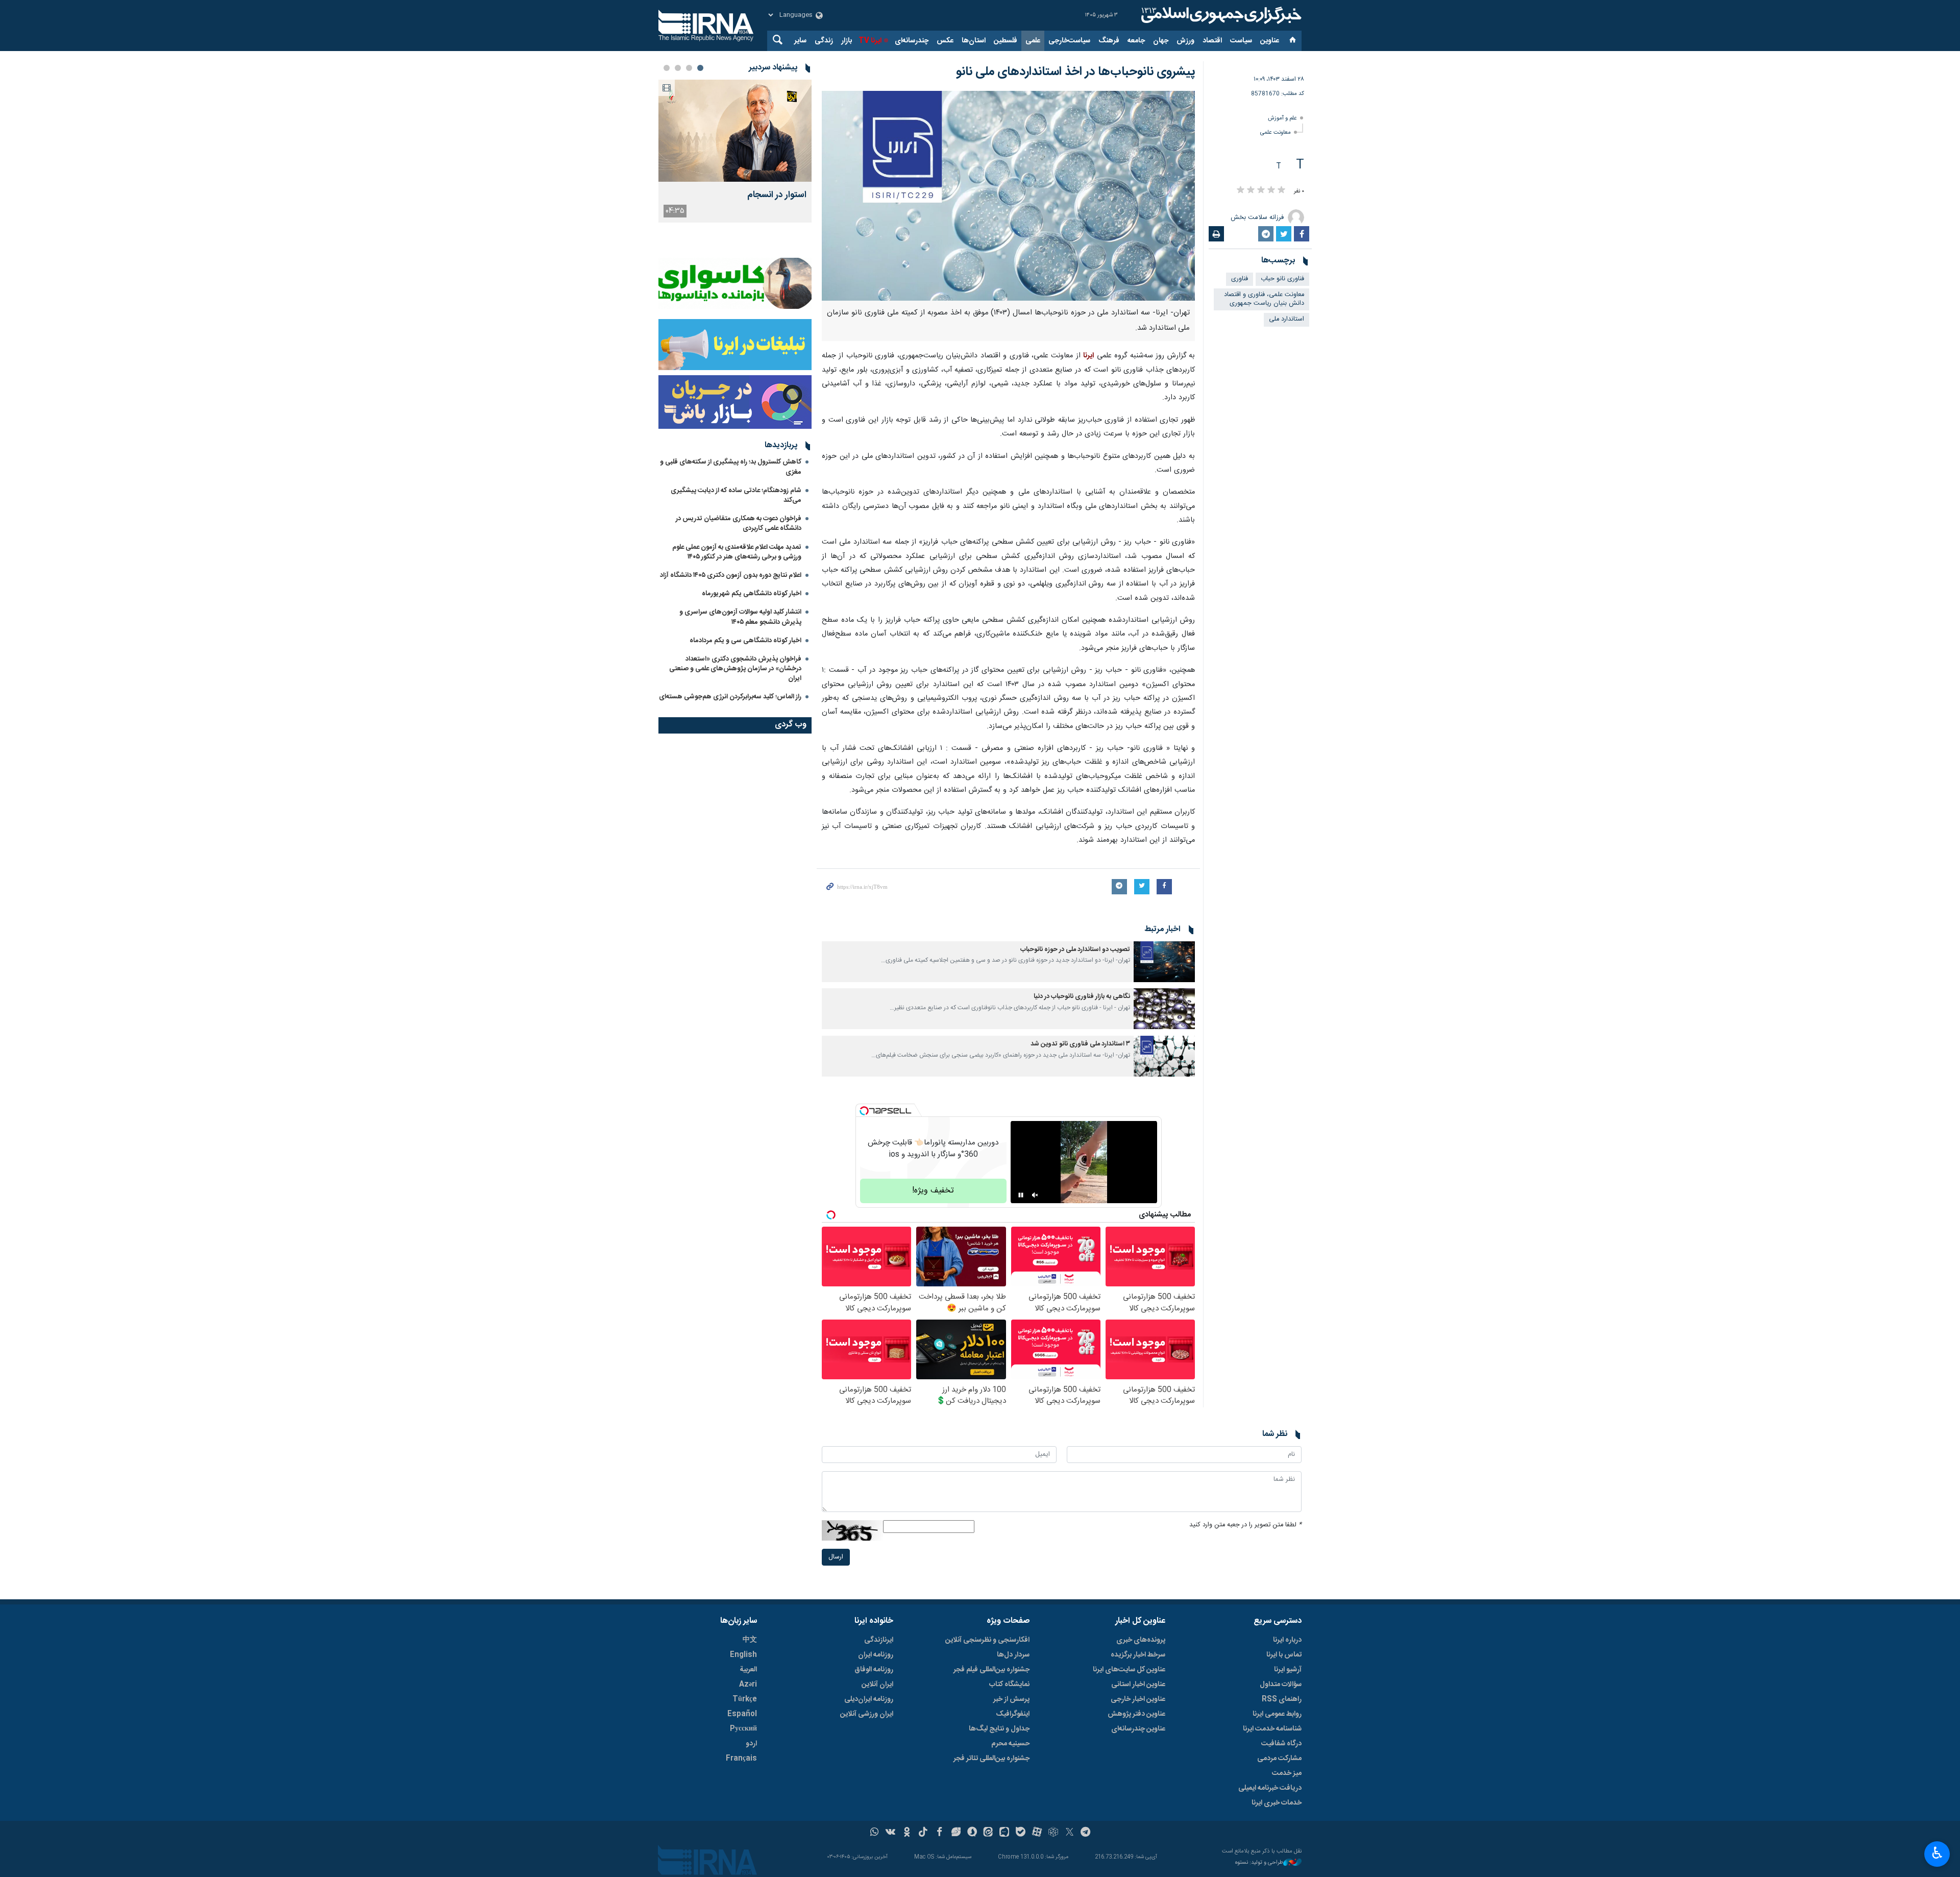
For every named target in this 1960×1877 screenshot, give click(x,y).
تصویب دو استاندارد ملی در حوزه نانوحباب (1075, 950)
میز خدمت (1287, 1773)
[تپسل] (864, 1111)
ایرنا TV (870, 41)
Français (741, 1759)
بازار (847, 41)
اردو (751, 1744)
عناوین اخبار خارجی (1138, 1699)
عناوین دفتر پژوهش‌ (1136, 1714)
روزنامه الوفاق (874, 1670)
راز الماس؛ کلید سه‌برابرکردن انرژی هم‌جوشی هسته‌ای (730, 697)
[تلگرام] (1086, 1833)
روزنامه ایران (876, 1655)
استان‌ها (974, 41)
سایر (800, 41)
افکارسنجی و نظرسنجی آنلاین (987, 1640)
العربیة (748, 1670)
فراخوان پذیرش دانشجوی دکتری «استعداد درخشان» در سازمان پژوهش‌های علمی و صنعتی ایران (735, 669)
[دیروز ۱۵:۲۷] (735, 131)
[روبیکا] (1053, 1833)
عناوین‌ (1270, 41)
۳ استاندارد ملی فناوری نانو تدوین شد (1080, 1044)
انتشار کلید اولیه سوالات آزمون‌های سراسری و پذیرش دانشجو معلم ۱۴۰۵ (740, 617)
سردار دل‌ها (1013, 1655)
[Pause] (1021, 1195)
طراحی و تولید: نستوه (1259, 1863)
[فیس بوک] (939, 1833)
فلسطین (1006, 41)
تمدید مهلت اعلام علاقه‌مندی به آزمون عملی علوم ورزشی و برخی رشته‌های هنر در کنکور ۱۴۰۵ (737, 552)
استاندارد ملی (1287, 319)
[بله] (1021, 1833)
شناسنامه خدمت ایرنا (1272, 1729)
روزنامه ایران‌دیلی (869, 1699)
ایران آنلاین (877, 1685)
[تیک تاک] (923, 1833)
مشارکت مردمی (1279, 1759)
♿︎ (1937, 1853)
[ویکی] (890, 1833)
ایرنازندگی (879, 1640)
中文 (750, 1640)
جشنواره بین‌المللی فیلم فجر (991, 1670)
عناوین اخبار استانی (1138, 1685)
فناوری (1240, 279)
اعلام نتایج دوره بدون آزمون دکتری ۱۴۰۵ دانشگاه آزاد (731, 575)
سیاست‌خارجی (1069, 41)
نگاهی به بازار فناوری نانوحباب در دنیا (1082, 997)
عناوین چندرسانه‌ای (1138, 1729)
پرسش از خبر (1011, 1699)
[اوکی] (907, 1833)
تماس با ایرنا (1284, 1655)
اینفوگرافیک (1013, 1714)
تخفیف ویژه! (933, 1191)
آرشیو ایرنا (1288, 1670)
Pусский (743, 1729)
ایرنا (1220, 15)
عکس (945, 41)
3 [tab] (678, 68)
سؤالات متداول (1281, 1685)
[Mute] (1035, 1195)
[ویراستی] (956, 1833)
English (743, 1655)
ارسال (836, 1557)
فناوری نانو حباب (1282, 279)
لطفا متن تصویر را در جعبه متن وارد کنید (1245, 1525)
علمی (1033, 41)
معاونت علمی (1276, 132)
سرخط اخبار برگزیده (1138, 1655)
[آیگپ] (1004, 1833)
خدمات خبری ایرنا (1277, 1803)
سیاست (1241, 41)
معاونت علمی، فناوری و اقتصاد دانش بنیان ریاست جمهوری (1264, 299)
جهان (1161, 41)
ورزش (1185, 41)
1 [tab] (700, 68)
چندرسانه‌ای (912, 41)
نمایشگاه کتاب (1009, 1685)
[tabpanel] (735, 151)
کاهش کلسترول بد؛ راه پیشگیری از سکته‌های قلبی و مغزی (731, 467)
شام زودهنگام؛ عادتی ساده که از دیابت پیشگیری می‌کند (736, 495)
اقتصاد (1212, 41)
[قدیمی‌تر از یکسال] (1164, 962)
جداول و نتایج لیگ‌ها (999, 1729)
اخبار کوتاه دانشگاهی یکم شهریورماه (752, 594)
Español (742, 1714)
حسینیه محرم (1010, 1744)
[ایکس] (1070, 1833)
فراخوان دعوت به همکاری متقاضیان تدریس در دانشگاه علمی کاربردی (739, 523)
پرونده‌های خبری (1141, 1640)
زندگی (824, 41)
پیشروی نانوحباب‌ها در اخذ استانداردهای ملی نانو (1075, 72)
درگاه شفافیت (1281, 1744)
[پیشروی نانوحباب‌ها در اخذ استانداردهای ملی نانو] (1008, 196)
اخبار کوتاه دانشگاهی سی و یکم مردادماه (745, 641)
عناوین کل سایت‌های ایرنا (1129, 1670)
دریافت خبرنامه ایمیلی (1270, 1788)
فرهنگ (1109, 41)
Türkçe (745, 1699)
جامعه (1136, 41)
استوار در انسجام (777, 195)
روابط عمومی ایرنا (1277, 1714)
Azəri (748, 1685)
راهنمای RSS (1282, 1699)
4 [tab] (667, 68)
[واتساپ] (875, 1833)
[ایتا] (988, 1833)
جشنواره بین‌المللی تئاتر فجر (991, 1759)
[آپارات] (1037, 1833)
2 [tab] (689, 68)
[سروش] (972, 1833)
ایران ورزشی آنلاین (867, 1714)
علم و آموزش (1282, 118)
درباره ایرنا (1287, 1640)
